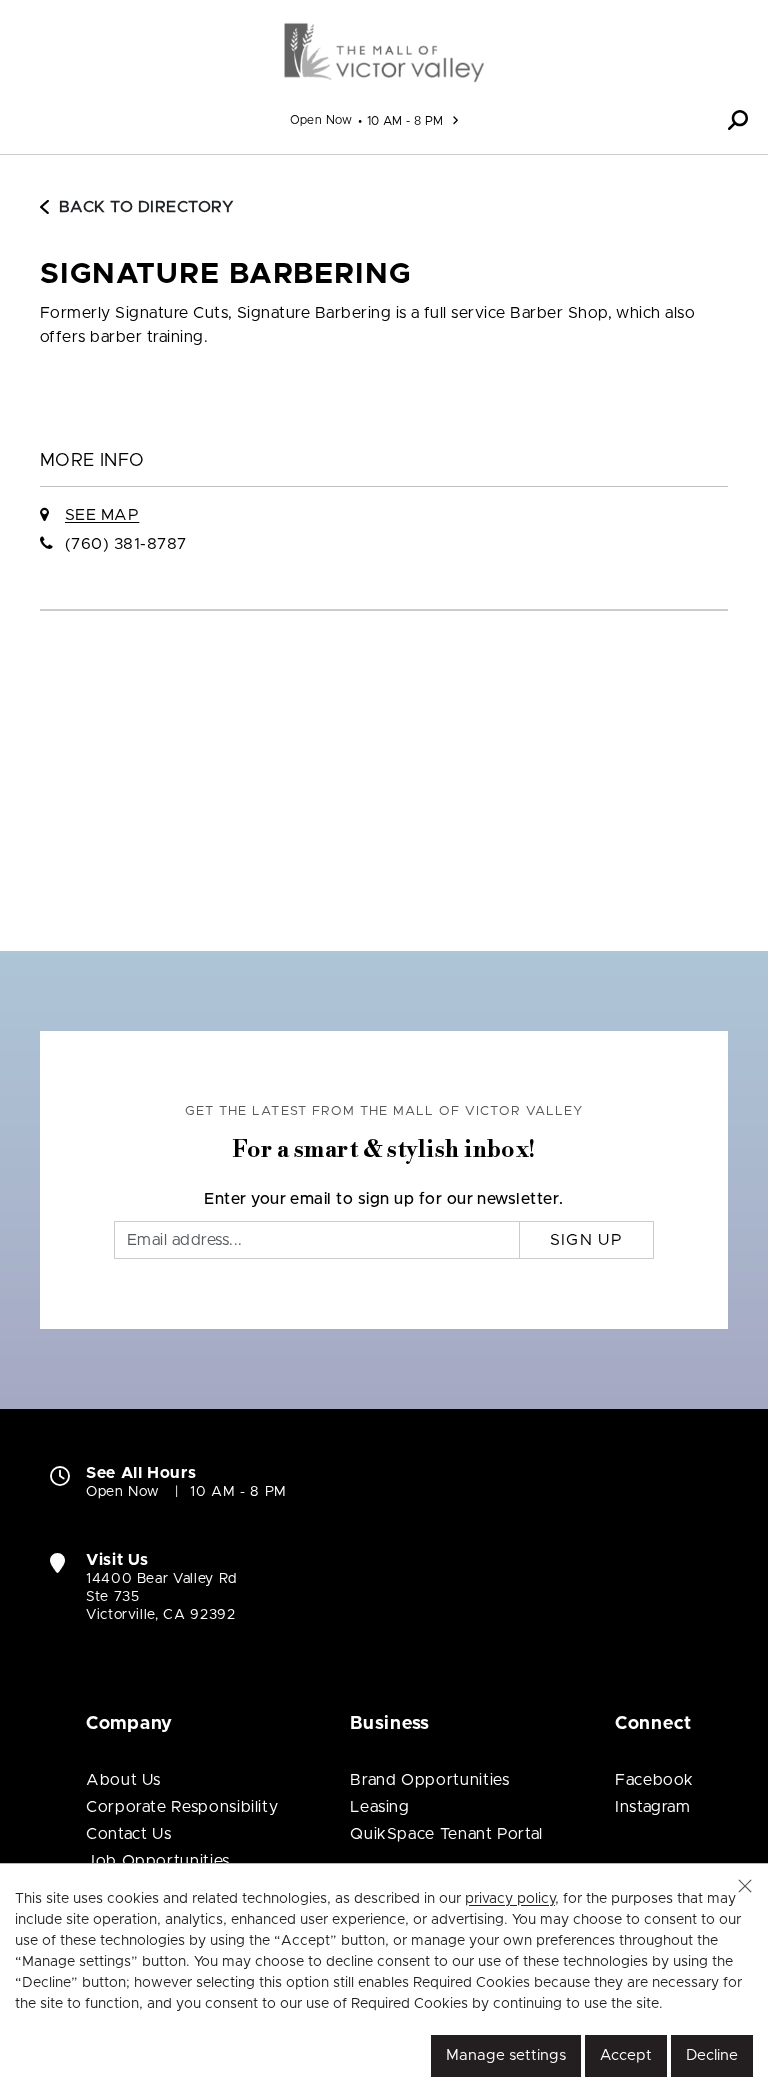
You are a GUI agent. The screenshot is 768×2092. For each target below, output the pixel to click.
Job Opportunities (158, 1861)
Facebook (654, 1780)
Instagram (653, 1807)
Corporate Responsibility (182, 1807)
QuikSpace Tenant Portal (446, 1834)
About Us (123, 1780)
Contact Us (128, 1834)
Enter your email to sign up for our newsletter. (384, 1199)
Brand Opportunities (429, 1780)
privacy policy (510, 1899)
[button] (738, 120)
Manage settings (506, 2055)
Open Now (321, 120)
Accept (626, 2055)
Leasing (379, 1807)
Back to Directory (146, 207)
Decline (712, 2055)
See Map (102, 515)
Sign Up (586, 1240)
